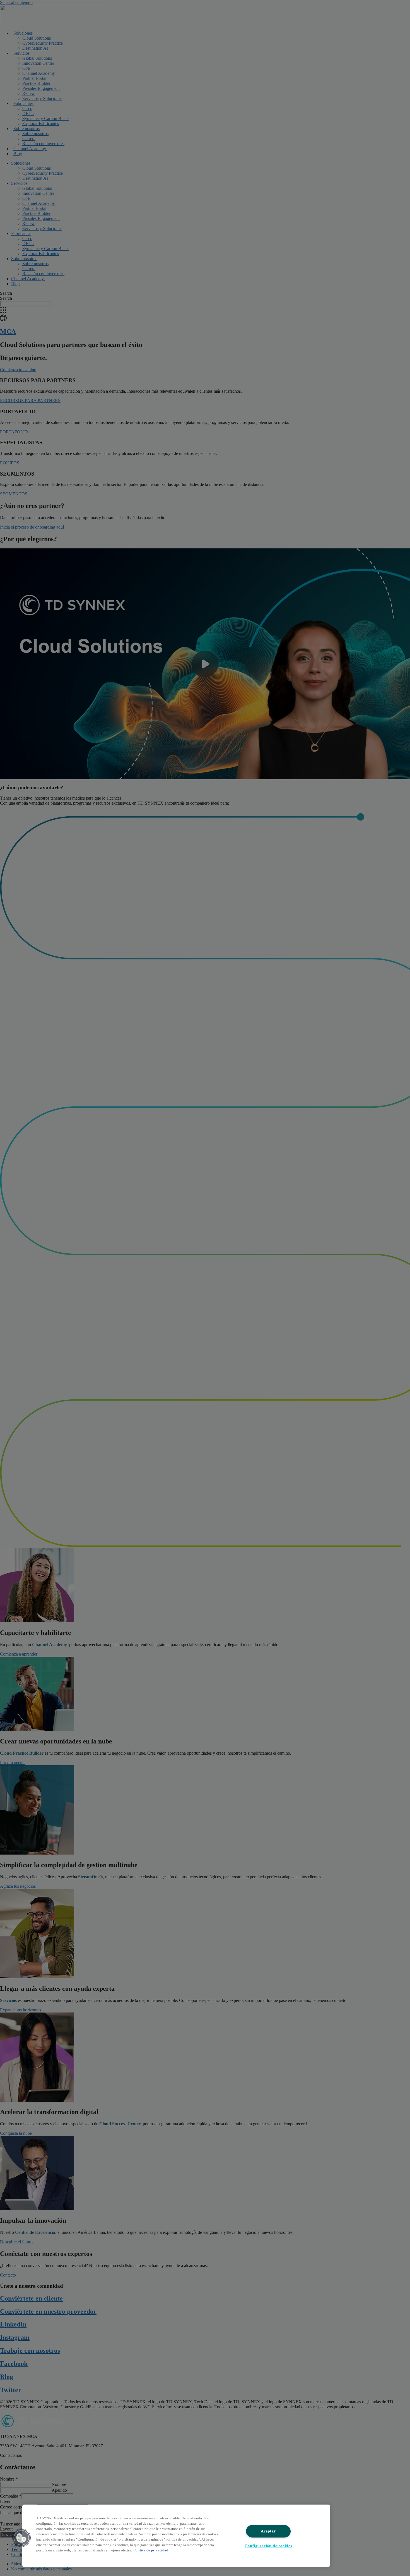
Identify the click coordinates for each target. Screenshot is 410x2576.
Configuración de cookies (268, 2546)
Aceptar (268, 2531)
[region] (176, 2536)
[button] (21, 2538)
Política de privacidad (151, 2550)
